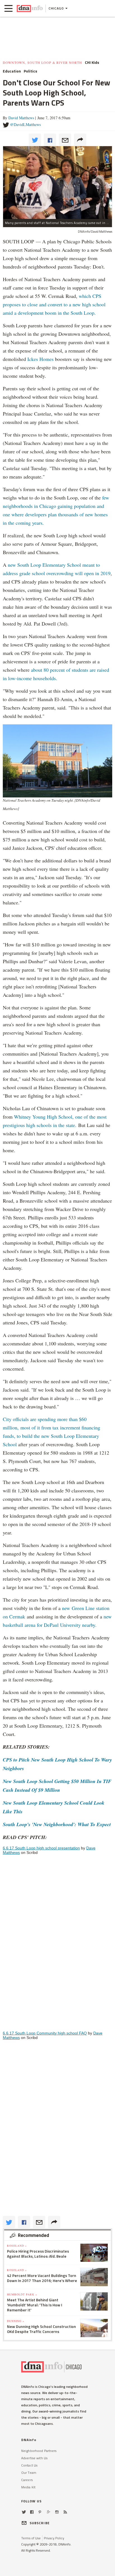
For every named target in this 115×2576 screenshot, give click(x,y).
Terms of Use (31, 2538)
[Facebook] (32, 2512)
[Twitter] (24, 2512)
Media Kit (28, 2487)
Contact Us (29, 2465)
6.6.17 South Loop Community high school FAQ (45, 2033)
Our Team (29, 2473)
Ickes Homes (40, 359)
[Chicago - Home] (30, 8)
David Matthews (21, 118)
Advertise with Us (34, 2458)
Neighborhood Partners (39, 2451)
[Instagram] (57, 2512)
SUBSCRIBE (40, 2523)
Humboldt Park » (22, 2294)
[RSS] (65, 2512)
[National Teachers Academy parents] (57, 182)
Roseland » (17, 2246)
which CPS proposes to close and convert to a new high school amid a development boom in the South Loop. (54, 304)
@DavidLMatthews (25, 124)
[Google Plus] (49, 2512)
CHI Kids (92, 62)
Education (12, 71)
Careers (27, 2480)
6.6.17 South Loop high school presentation (41, 1848)
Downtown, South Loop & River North (42, 62)
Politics (30, 71)
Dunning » (16, 2321)
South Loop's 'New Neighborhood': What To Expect (57, 1824)
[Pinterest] (40, 2512)
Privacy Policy (54, 2538)
